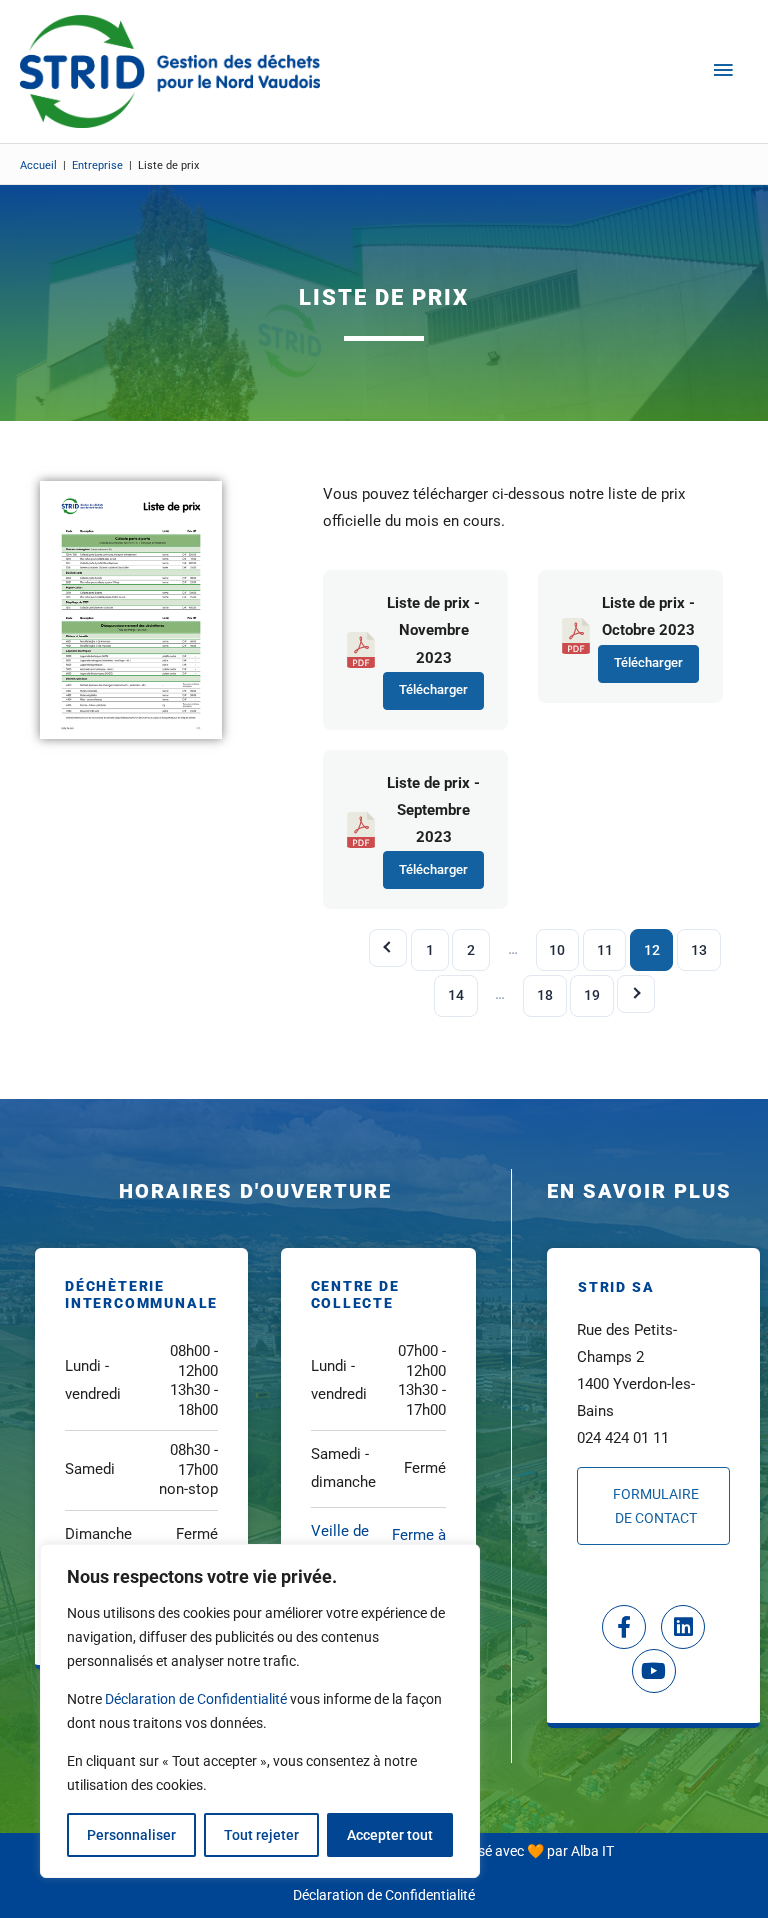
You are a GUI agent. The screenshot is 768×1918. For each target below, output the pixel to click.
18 (545, 995)
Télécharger (433, 689)
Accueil (38, 165)
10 (557, 950)
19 (592, 995)
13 (699, 950)
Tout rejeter (261, 1835)
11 (605, 950)
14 (456, 995)
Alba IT (592, 1851)
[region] (260, 1711)
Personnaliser (131, 1835)
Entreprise (97, 165)
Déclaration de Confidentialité (196, 1699)
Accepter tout (390, 1835)
